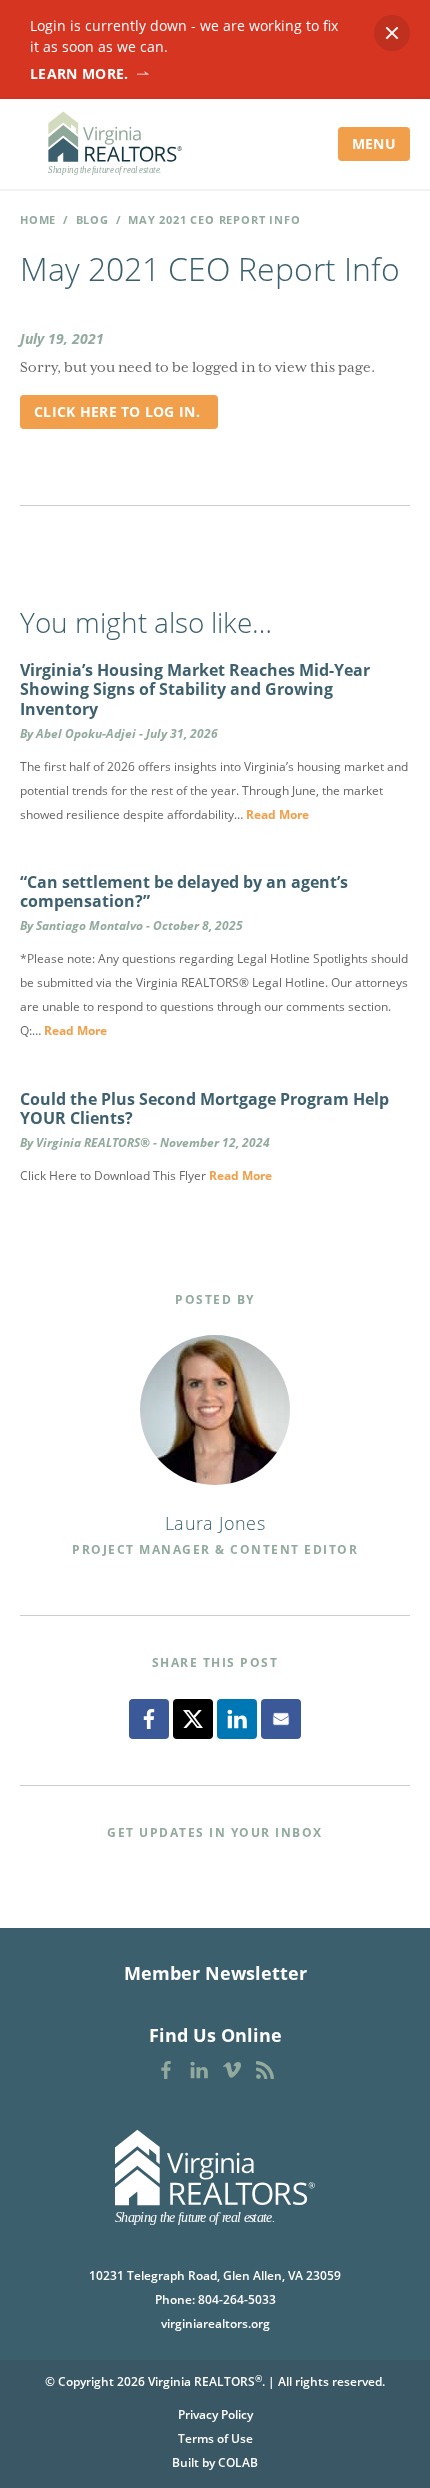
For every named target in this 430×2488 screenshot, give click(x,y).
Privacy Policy (215, 2414)
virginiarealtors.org (215, 2323)
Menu (374, 143)
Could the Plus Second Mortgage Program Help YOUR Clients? (204, 1108)
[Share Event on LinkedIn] (237, 1719)
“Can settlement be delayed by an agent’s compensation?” (184, 891)
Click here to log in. (119, 411)
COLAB (238, 2462)
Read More (277, 814)
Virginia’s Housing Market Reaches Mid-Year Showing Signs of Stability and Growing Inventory (195, 689)
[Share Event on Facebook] (149, 1719)
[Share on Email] (281, 1719)
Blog (92, 219)
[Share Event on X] (193, 1719)
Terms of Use (215, 2438)
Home (38, 219)
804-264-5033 (237, 2299)
